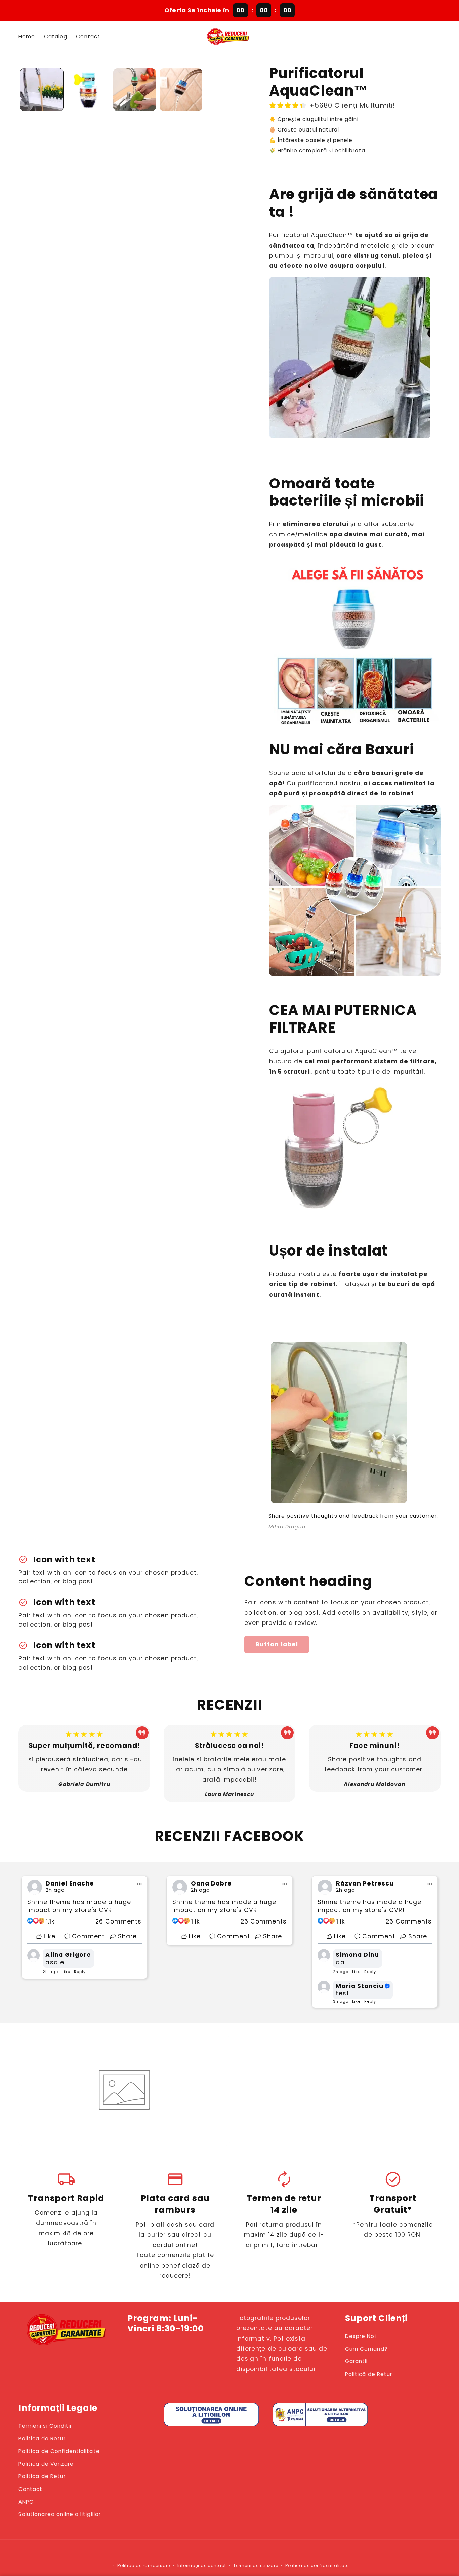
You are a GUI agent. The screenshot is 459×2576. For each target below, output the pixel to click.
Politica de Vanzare (46, 2464)
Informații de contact (202, 2565)
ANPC (26, 2502)
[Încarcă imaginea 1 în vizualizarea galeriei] (42, 90)
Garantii (356, 2361)
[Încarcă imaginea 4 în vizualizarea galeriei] (181, 90)
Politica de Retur (42, 2439)
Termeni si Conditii (45, 2426)
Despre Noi (361, 2336)
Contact (30, 2489)
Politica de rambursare (144, 2565)
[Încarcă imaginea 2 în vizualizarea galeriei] (88, 90)
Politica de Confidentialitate (59, 2451)
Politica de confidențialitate (317, 2565)
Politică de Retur (369, 2374)
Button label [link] (277, 1644)
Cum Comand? (366, 2349)
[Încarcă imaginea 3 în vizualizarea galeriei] (135, 90)
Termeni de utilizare (256, 2565)
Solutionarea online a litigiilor (60, 2514)
